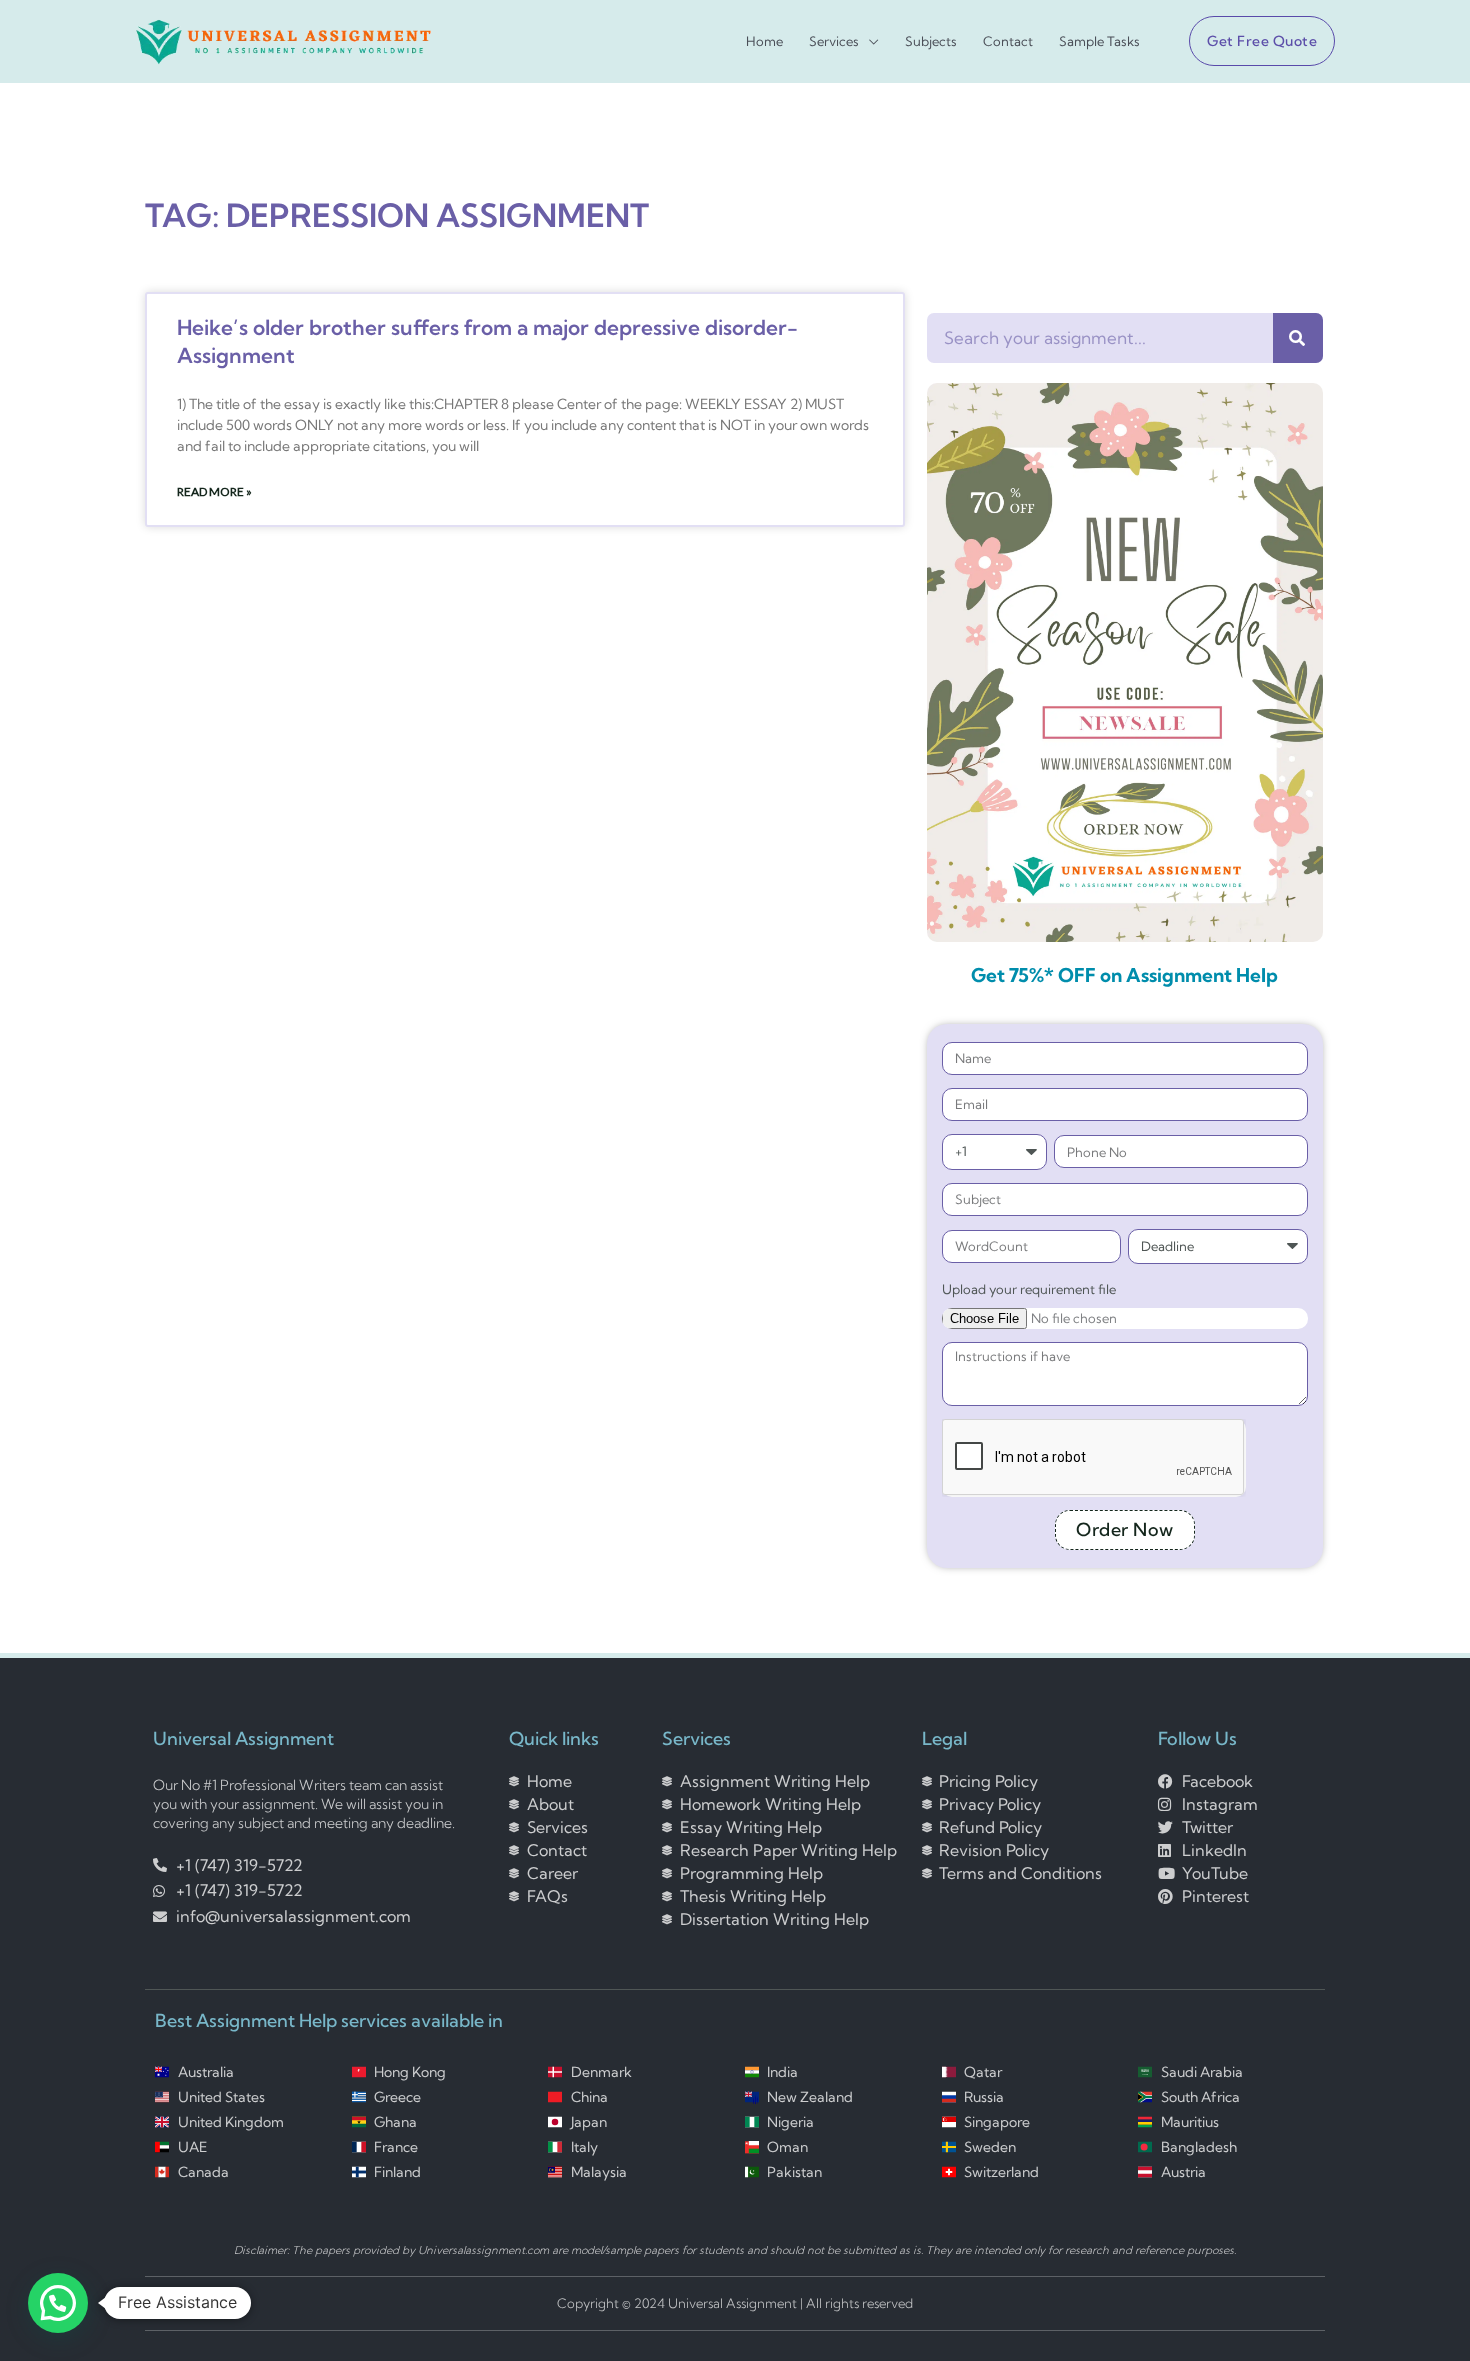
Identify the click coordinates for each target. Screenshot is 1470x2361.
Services (834, 41)
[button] (1254, 41)
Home (764, 41)
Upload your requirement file (1029, 1289)
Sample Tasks (1099, 41)
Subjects (931, 41)
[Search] (1298, 338)
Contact (1008, 41)
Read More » (214, 491)
